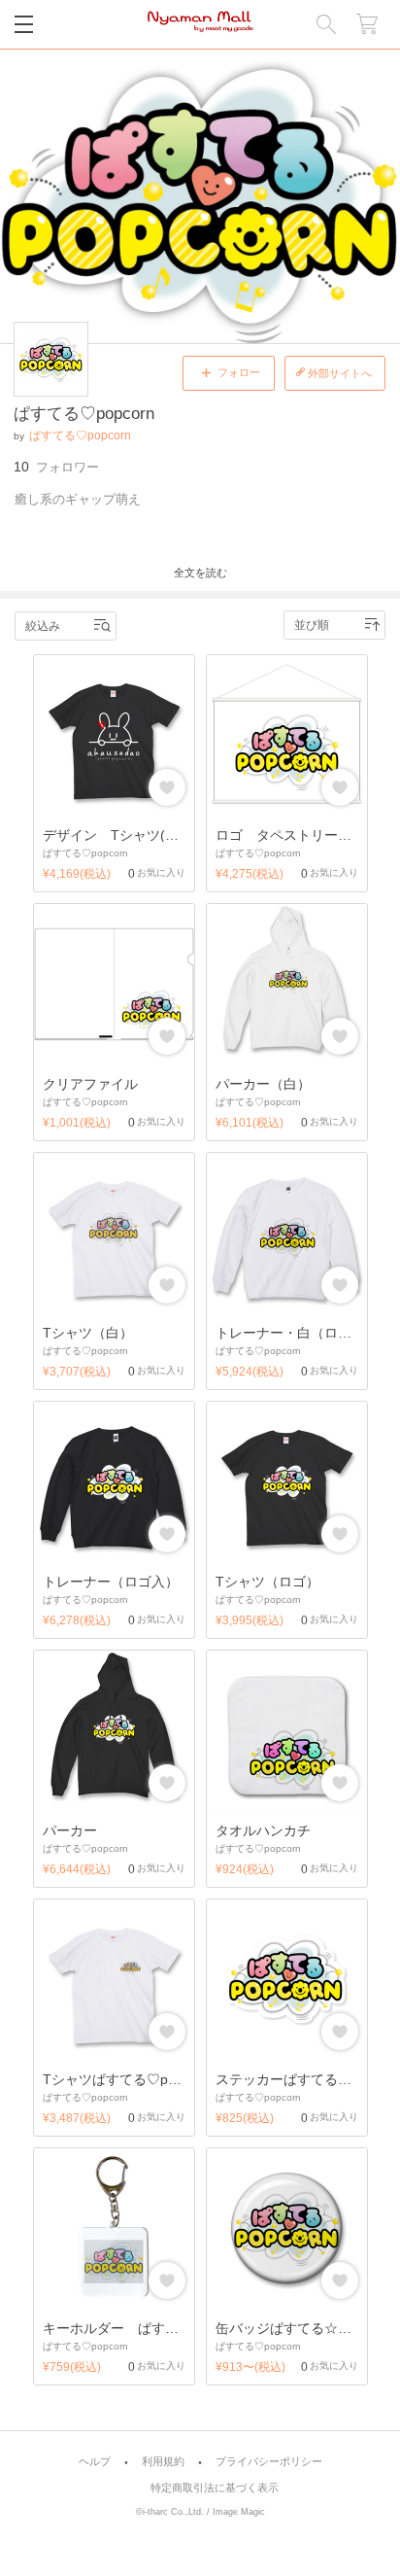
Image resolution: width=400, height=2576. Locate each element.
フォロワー (56, 467)
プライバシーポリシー (269, 2462)
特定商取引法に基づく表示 (215, 2488)
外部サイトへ (340, 373)
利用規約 (163, 2462)
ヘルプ (95, 2462)
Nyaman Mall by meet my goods (200, 24)
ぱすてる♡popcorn (80, 435)
